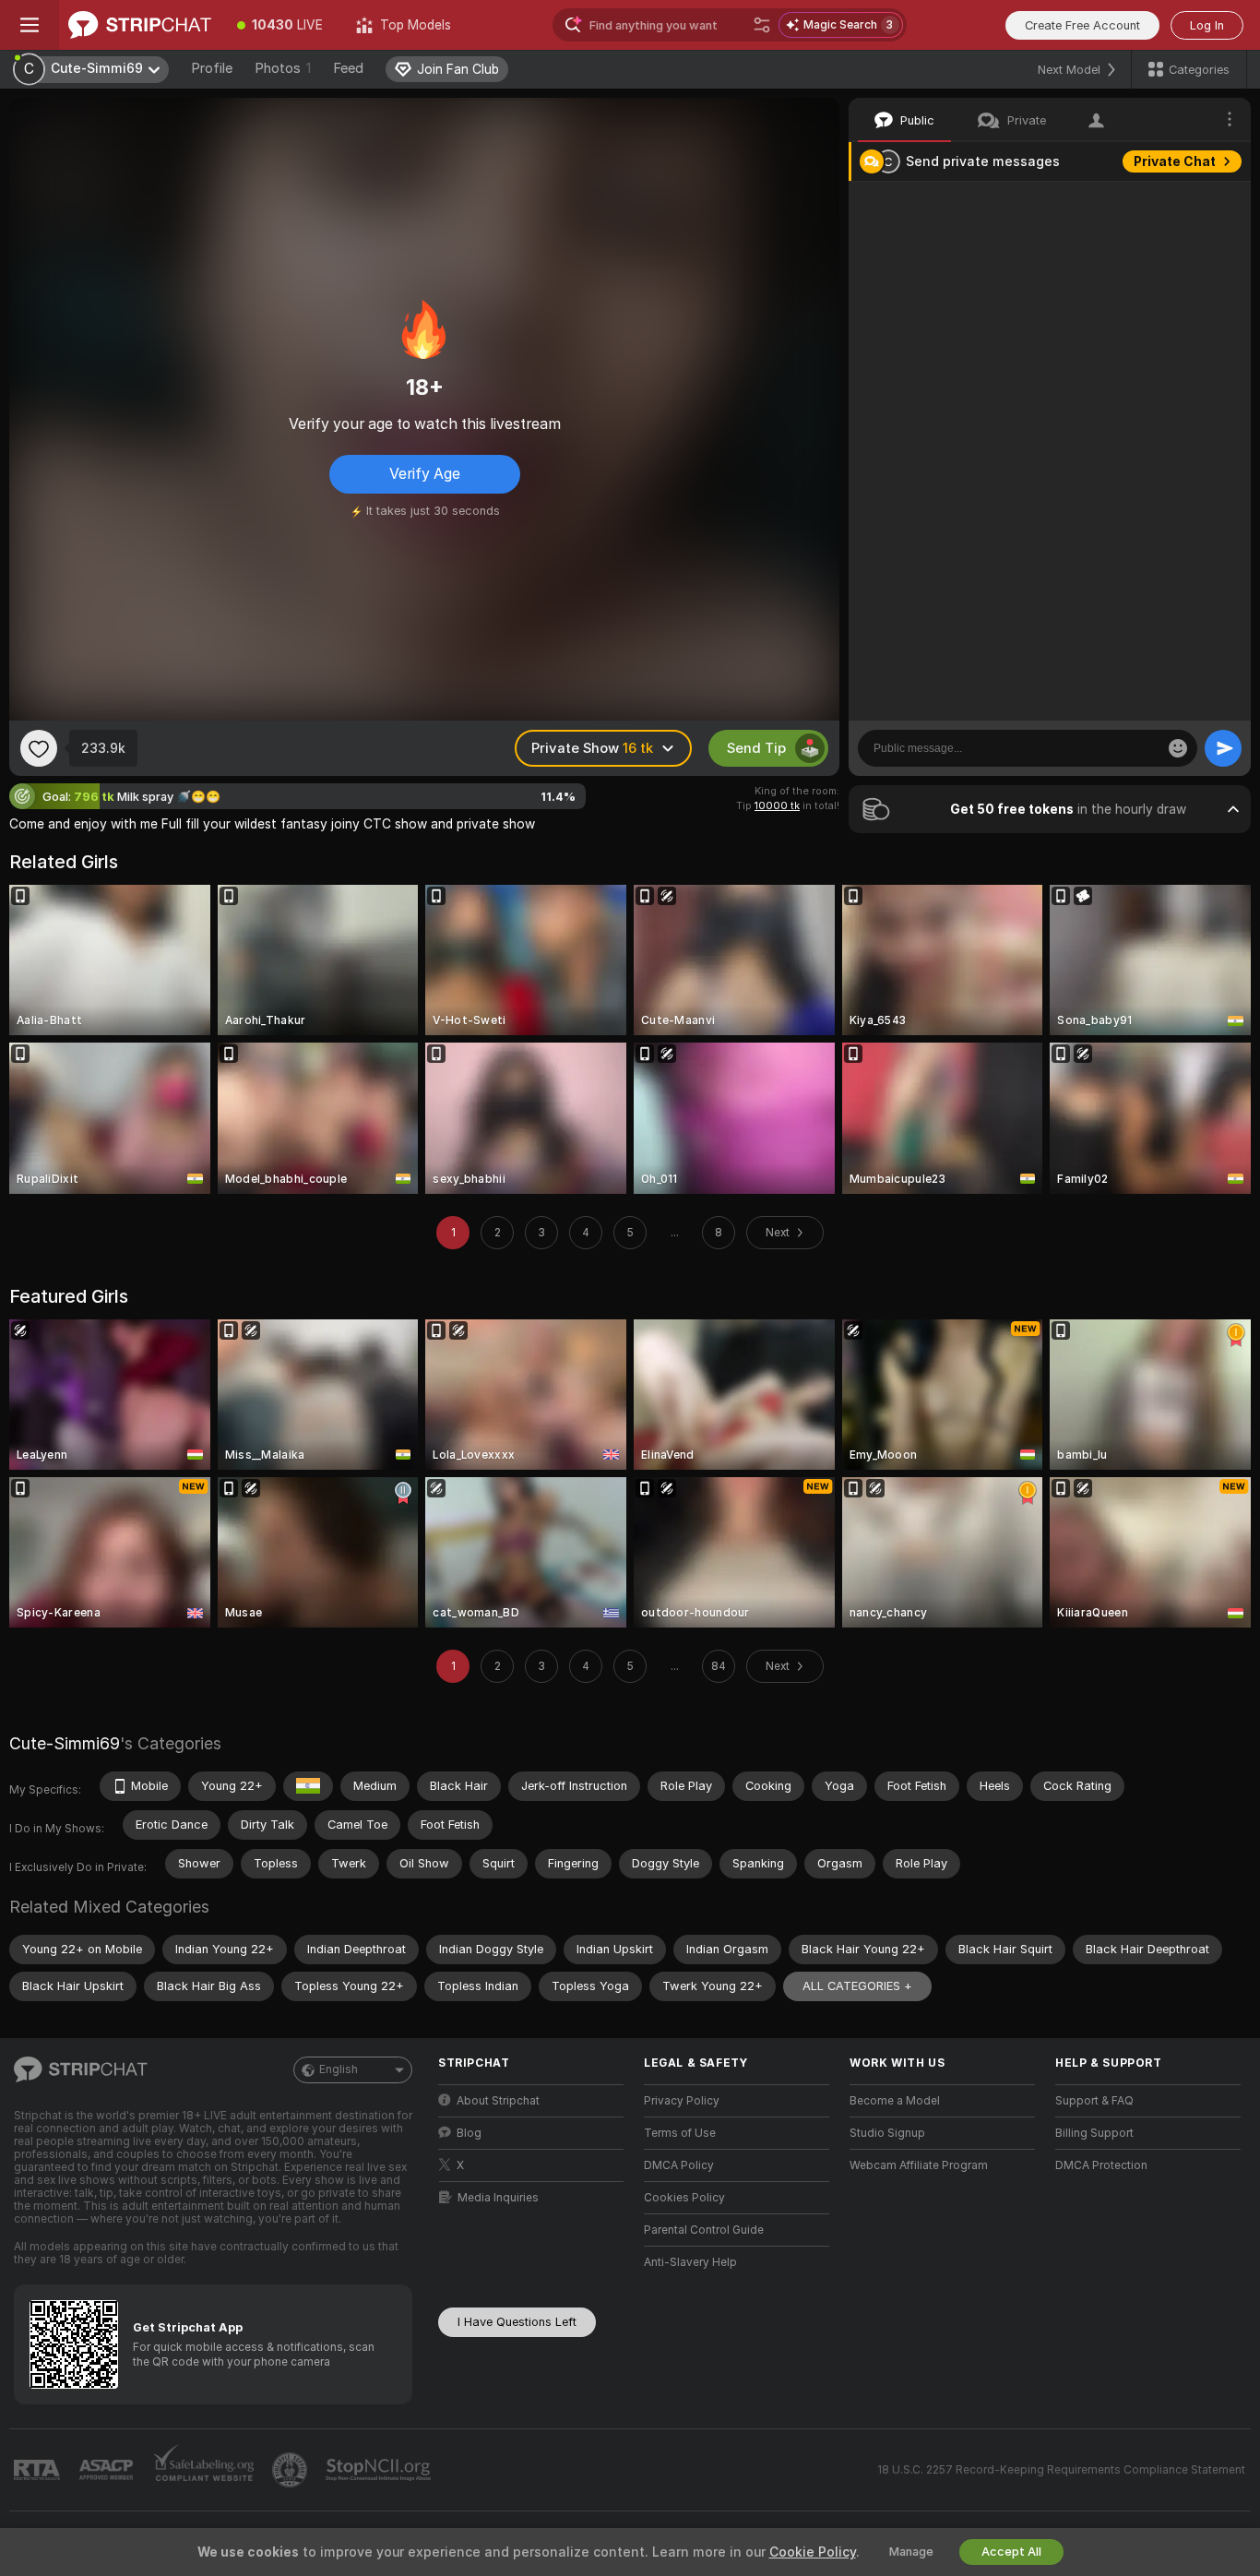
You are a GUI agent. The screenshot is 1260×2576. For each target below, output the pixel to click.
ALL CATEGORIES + (857, 1986)
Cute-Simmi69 (65, 1743)
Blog (469, 2133)
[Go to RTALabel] (39, 2470)
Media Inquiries (498, 2198)
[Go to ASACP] (108, 2470)
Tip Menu (1185, 201)
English (339, 2069)
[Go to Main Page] (140, 25)
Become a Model (895, 2101)
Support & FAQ (1094, 2101)
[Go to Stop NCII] (380, 2470)
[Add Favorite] (39, 748)
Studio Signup (887, 2133)
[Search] (762, 25)
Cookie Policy (813, 2552)
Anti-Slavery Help (690, 2262)
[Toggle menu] (30, 25)
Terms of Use (680, 2133)
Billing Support (1094, 2133)
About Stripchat (498, 2101)
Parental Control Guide (704, 2230)
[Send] (1223, 748)
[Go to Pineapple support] (291, 2470)
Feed (348, 68)
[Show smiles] (1178, 748)
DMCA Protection (1101, 2165)
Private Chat (1175, 161)
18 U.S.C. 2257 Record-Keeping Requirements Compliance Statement (1061, 2470)
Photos (283, 68)
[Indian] (308, 1786)
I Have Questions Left (517, 2322)
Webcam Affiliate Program (919, 2165)
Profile (212, 68)
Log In (1207, 25)
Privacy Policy (682, 2101)
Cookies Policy (684, 2198)
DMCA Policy (679, 2165)
